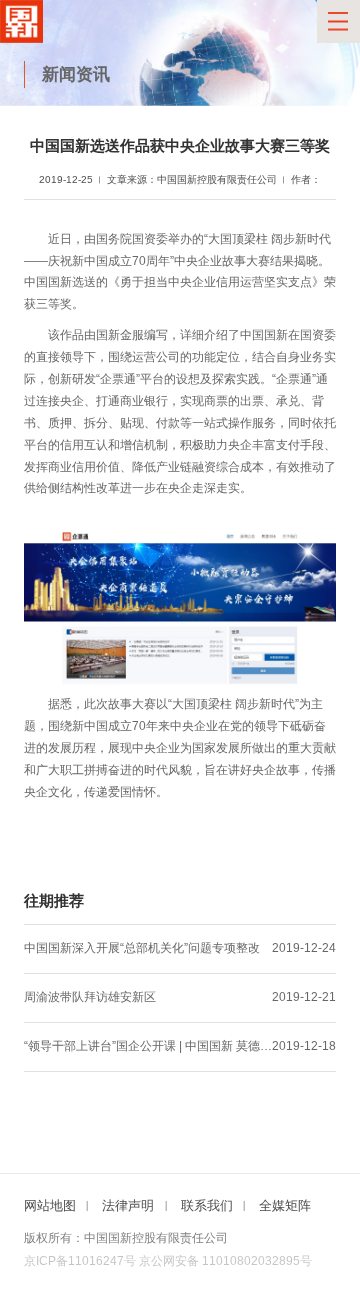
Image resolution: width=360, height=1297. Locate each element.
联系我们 (207, 1205)
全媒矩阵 (285, 1205)
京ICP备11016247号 (80, 1261)
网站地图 (50, 1205)
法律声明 (128, 1205)
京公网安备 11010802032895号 (225, 1261)
